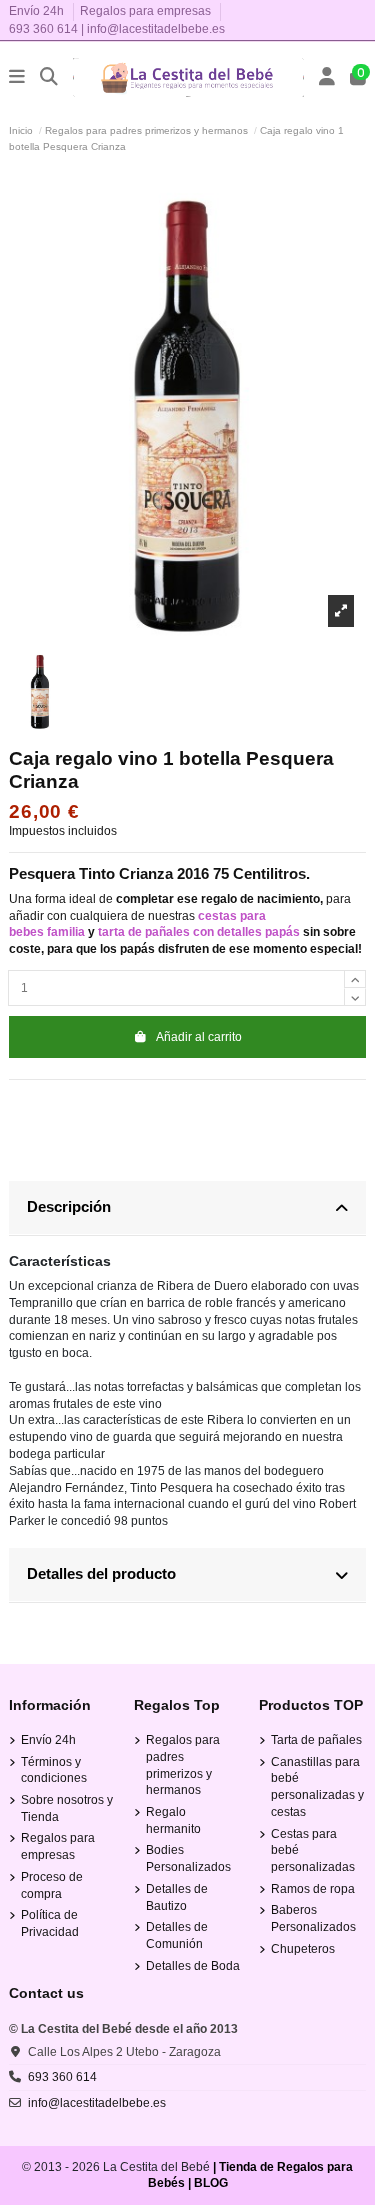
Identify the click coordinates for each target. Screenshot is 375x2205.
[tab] (187, 1208)
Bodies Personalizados (188, 1858)
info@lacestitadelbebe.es (156, 29)
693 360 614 (43, 29)
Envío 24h (38, 11)
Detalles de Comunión (177, 1935)
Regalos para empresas (145, 11)
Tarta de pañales (316, 1740)
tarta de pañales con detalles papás (199, 932)
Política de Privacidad (50, 1923)
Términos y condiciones (54, 1770)
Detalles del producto (101, 1573)
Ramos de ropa (313, 1889)
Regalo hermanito (173, 1820)
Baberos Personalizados (313, 1918)
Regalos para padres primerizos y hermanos (183, 1765)
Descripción (69, 1206)
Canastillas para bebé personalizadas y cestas (317, 1787)
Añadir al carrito (199, 1037)
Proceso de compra (52, 1885)
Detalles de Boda (193, 1966)
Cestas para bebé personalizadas (313, 1851)
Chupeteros (303, 1949)
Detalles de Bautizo (177, 1897)
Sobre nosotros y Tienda (67, 1808)
